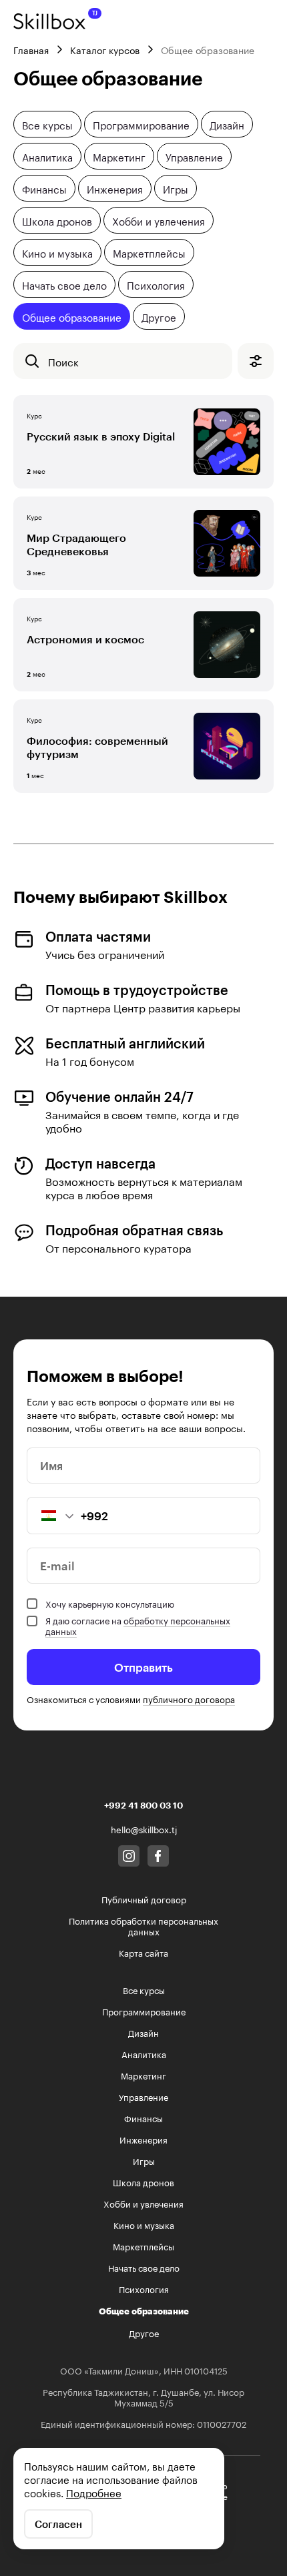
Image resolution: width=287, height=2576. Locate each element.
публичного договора (189, 1698)
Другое (159, 316)
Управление (194, 156)
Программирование (141, 124)
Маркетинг (119, 156)
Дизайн (227, 124)
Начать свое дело (64, 284)
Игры (176, 188)
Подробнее (94, 2492)
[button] (51, 1516)
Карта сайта (143, 1952)
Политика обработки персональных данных (143, 1925)
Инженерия (115, 188)
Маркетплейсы (149, 252)
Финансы (44, 188)
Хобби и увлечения (159, 220)
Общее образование (72, 316)
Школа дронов (57, 220)
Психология (156, 284)
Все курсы (47, 124)
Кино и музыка (57, 252)
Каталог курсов (105, 49)
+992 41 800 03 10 (143, 1805)
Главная (31, 49)
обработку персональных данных (138, 1625)
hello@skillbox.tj (144, 1829)
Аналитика (47, 156)
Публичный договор (144, 1899)
